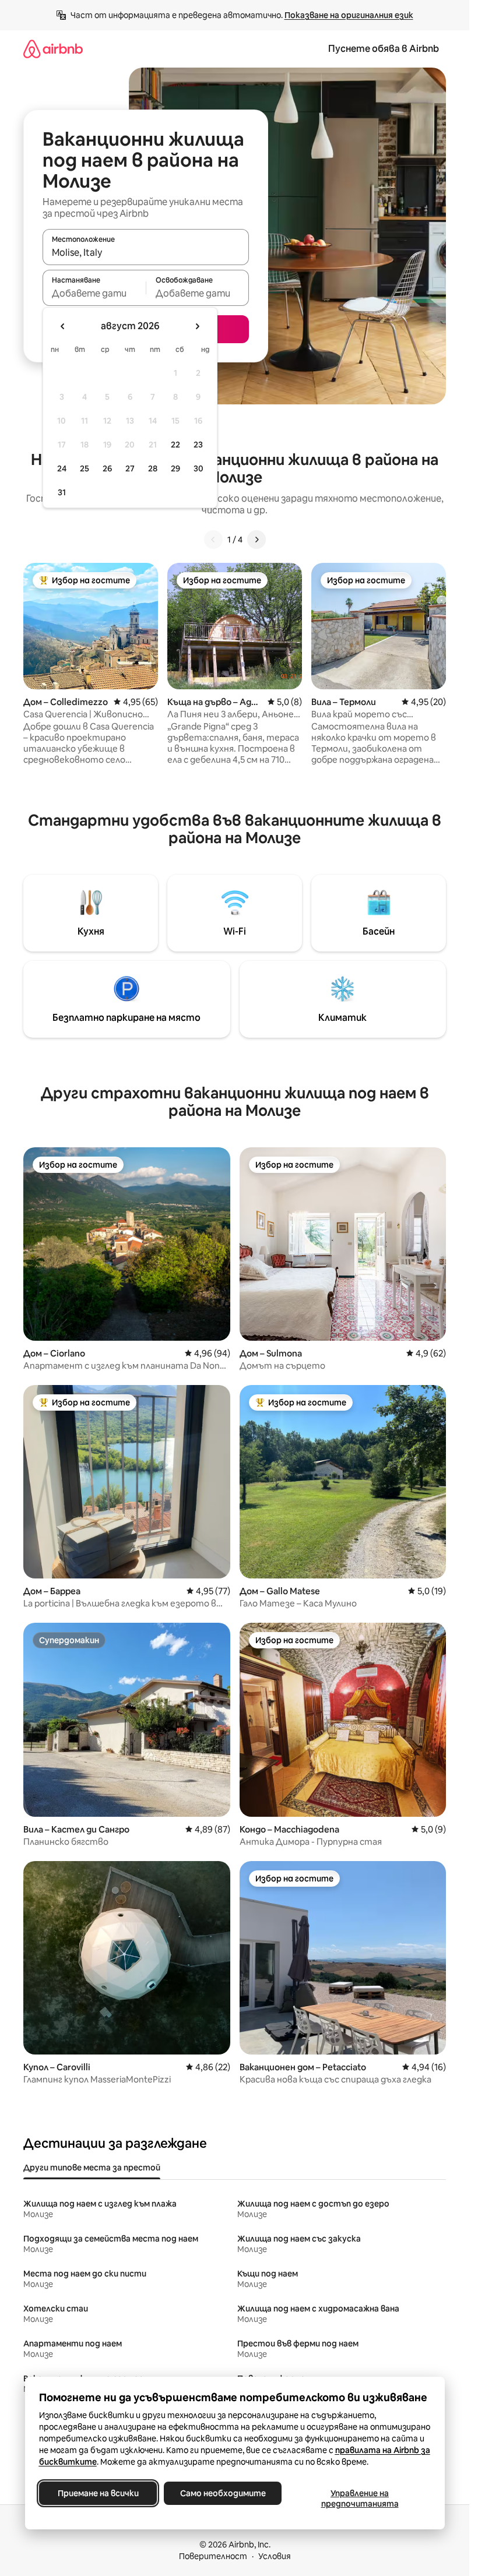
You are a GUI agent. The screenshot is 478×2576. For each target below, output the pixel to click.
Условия (275, 2556)
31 (62, 492)
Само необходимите (222, 2493)
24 (62, 468)
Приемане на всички (98, 2493)
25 (85, 468)
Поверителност (213, 2556)
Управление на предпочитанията (359, 2499)
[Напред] (256, 540)
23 (198, 445)
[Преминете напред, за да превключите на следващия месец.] (197, 326)
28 (153, 468)
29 (175, 468)
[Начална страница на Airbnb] (53, 49)
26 (107, 468)
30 (198, 468)
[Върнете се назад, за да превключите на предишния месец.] (63, 326)
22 (175, 445)
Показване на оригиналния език (349, 15)
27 (130, 468)
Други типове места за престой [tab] (92, 2168)
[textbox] (94, 293)
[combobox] (146, 252)
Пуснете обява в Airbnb (384, 49)
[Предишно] (213, 540)
